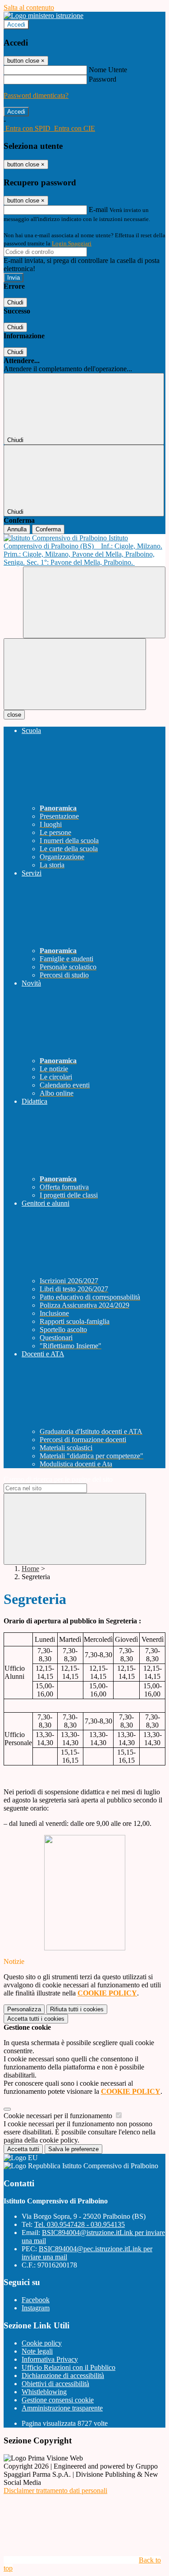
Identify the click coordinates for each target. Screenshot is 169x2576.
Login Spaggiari (72, 243)
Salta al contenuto (29, 7)
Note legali (37, 2351)
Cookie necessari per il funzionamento (59, 2116)
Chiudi (15, 302)
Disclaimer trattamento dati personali (55, 2491)
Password (103, 79)
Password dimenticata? (36, 95)
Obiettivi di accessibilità (55, 2384)
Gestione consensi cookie (58, 2400)
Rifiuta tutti (77, 2009)
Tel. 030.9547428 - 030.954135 (80, 2224)
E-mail (98, 210)
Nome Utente (108, 70)
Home (30, 1569)
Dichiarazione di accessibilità (63, 2376)
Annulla (17, 529)
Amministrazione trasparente (62, 2408)
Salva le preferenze (73, 2149)
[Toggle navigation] (75, 674)
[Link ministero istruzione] (43, 16)
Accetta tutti (36, 2019)
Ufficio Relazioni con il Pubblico (69, 2367)
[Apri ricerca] (94, 602)
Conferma (48, 529)
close (14, 715)
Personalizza (24, 2009)
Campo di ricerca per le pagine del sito (58, 1479)
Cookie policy (42, 2343)
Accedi (16, 25)
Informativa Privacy (50, 2359)
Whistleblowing (44, 2392)
